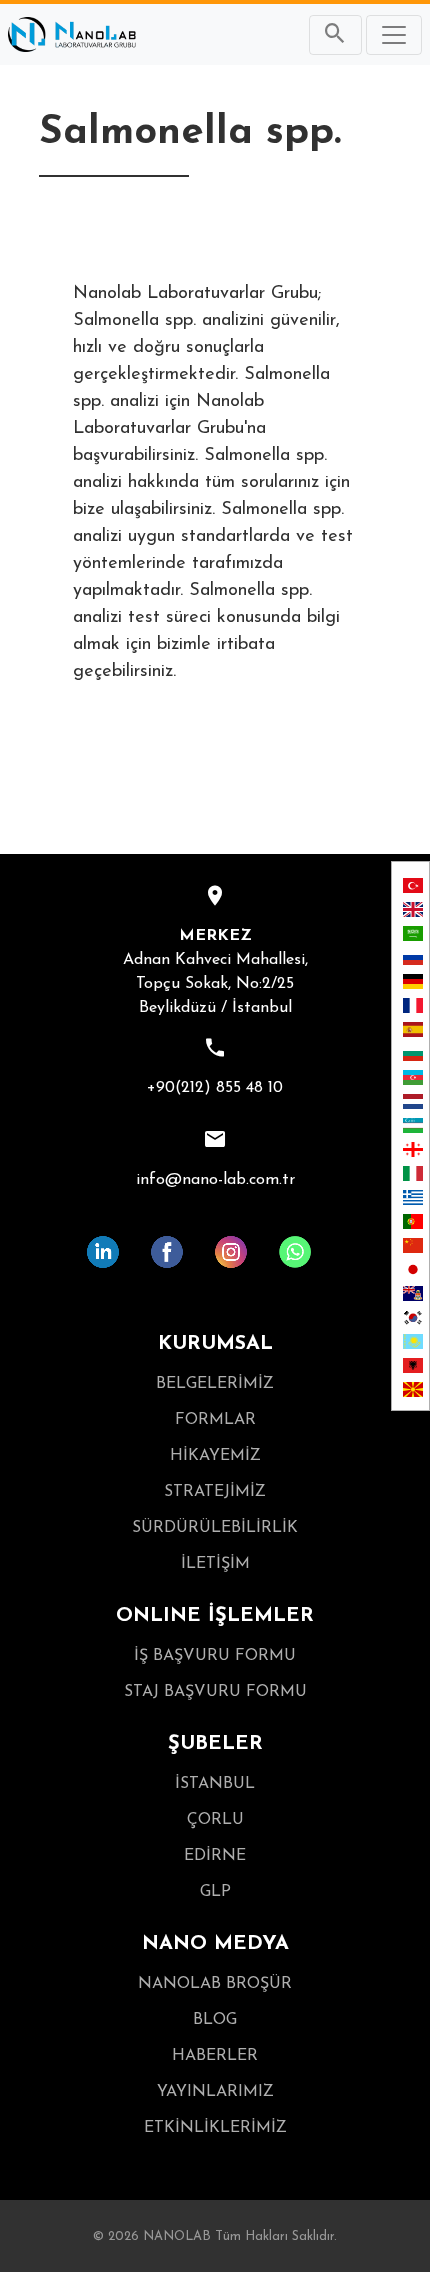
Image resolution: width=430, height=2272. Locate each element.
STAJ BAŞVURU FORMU (215, 1692)
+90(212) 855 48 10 (215, 1088)
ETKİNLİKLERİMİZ (215, 2128)
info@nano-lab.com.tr (215, 1180)
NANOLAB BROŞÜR (215, 1984)
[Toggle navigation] (394, 35)
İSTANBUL (215, 1784)
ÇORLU (215, 1820)
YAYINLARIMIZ (215, 2092)
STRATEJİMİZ (215, 1492)
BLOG (215, 2020)
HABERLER (215, 2056)
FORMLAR (215, 1420)
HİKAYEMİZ (215, 1456)
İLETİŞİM (215, 1564)
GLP (215, 1892)
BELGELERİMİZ (215, 1384)
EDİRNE (215, 1856)
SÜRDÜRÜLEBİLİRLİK (215, 1528)
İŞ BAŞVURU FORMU (215, 1656)
